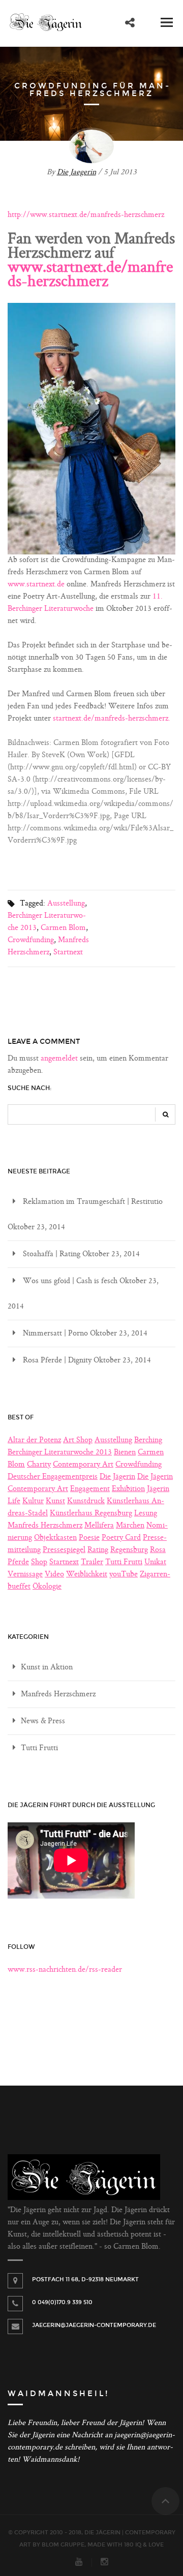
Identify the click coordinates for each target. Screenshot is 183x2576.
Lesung (146, 1514)
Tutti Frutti (124, 1562)
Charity (39, 1465)
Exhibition (128, 1489)
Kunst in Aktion (47, 1668)
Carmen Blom (63, 928)
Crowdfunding (31, 940)
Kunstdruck (86, 1501)
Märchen (130, 1526)
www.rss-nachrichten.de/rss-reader (65, 1970)
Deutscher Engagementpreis (53, 1477)
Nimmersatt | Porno (55, 1334)
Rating (98, 1550)
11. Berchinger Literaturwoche (85, 603)
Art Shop (78, 1440)
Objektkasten (55, 1538)
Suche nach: (30, 1088)
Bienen (125, 1453)
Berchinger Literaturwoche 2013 (60, 1453)
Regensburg (129, 1550)
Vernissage (25, 1575)
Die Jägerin (117, 1477)
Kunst (55, 1501)
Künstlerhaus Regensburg (91, 1514)
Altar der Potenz (34, 1440)
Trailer (92, 1562)
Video (54, 1575)
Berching (148, 1440)
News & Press (43, 1721)
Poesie (89, 1538)
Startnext (68, 953)
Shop (39, 1562)
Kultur (33, 1501)
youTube (124, 1575)
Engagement (90, 1489)
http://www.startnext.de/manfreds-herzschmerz (86, 215)
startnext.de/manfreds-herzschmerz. (112, 719)
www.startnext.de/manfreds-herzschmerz (90, 275)
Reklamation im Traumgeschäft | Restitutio (93, 1202)
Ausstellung (66, 904)
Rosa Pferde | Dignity (57, 1361)
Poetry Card (121, 1538)
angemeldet (59, 1059)
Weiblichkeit (87, 1575)
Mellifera (99, 1526)
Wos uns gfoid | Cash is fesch (70, 1281)
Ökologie (47, 1587)
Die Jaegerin (77, 173)
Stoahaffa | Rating (52, 1254)
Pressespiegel (64, 1550)
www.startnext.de (36, 585)
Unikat (155, 1562)
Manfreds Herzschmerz (48, 946)
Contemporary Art (83, 1465)
